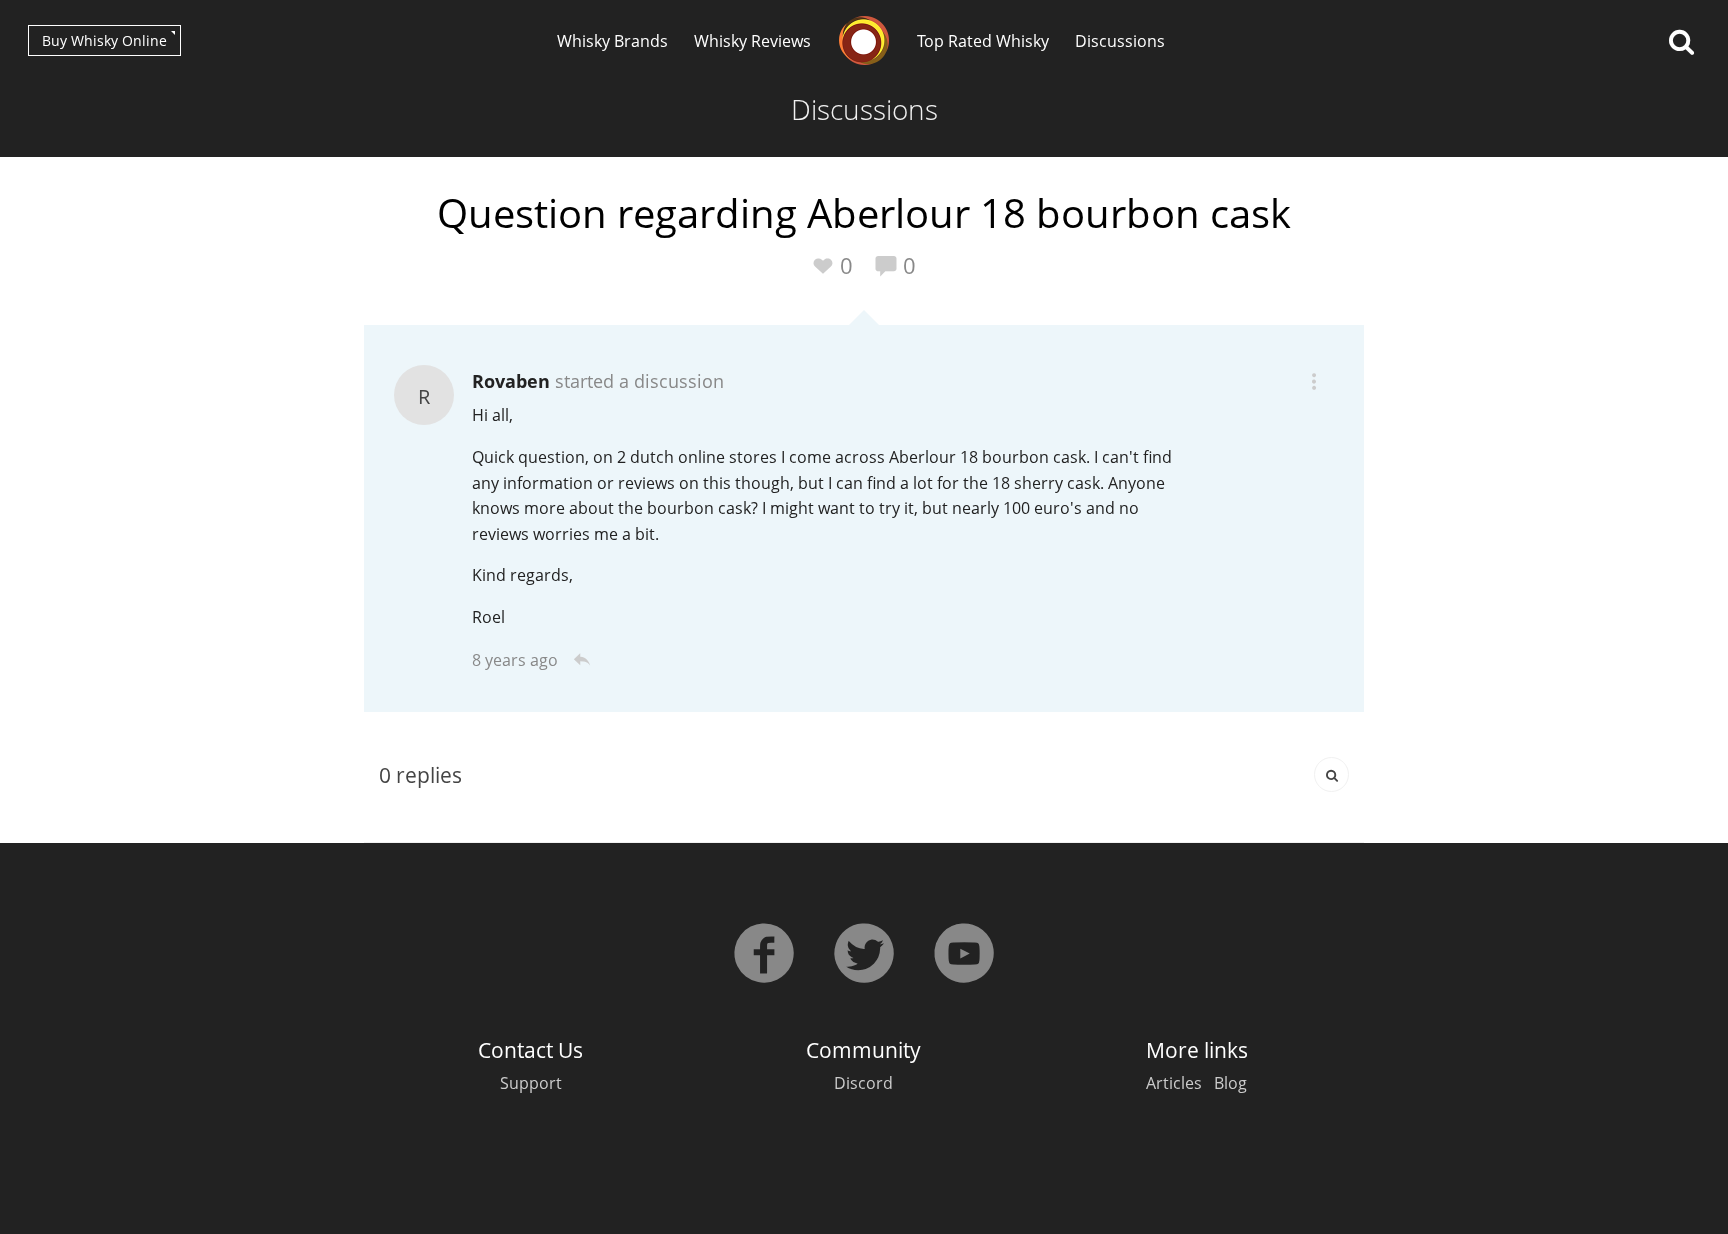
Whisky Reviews (752, 41)
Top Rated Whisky (983, 41)
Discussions (1120, 41)
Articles (1174, 1083)
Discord (863, 1083)
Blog (1230, 1083)
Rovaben (511, 381)
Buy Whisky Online (104, 40)
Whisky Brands (612, 41)
